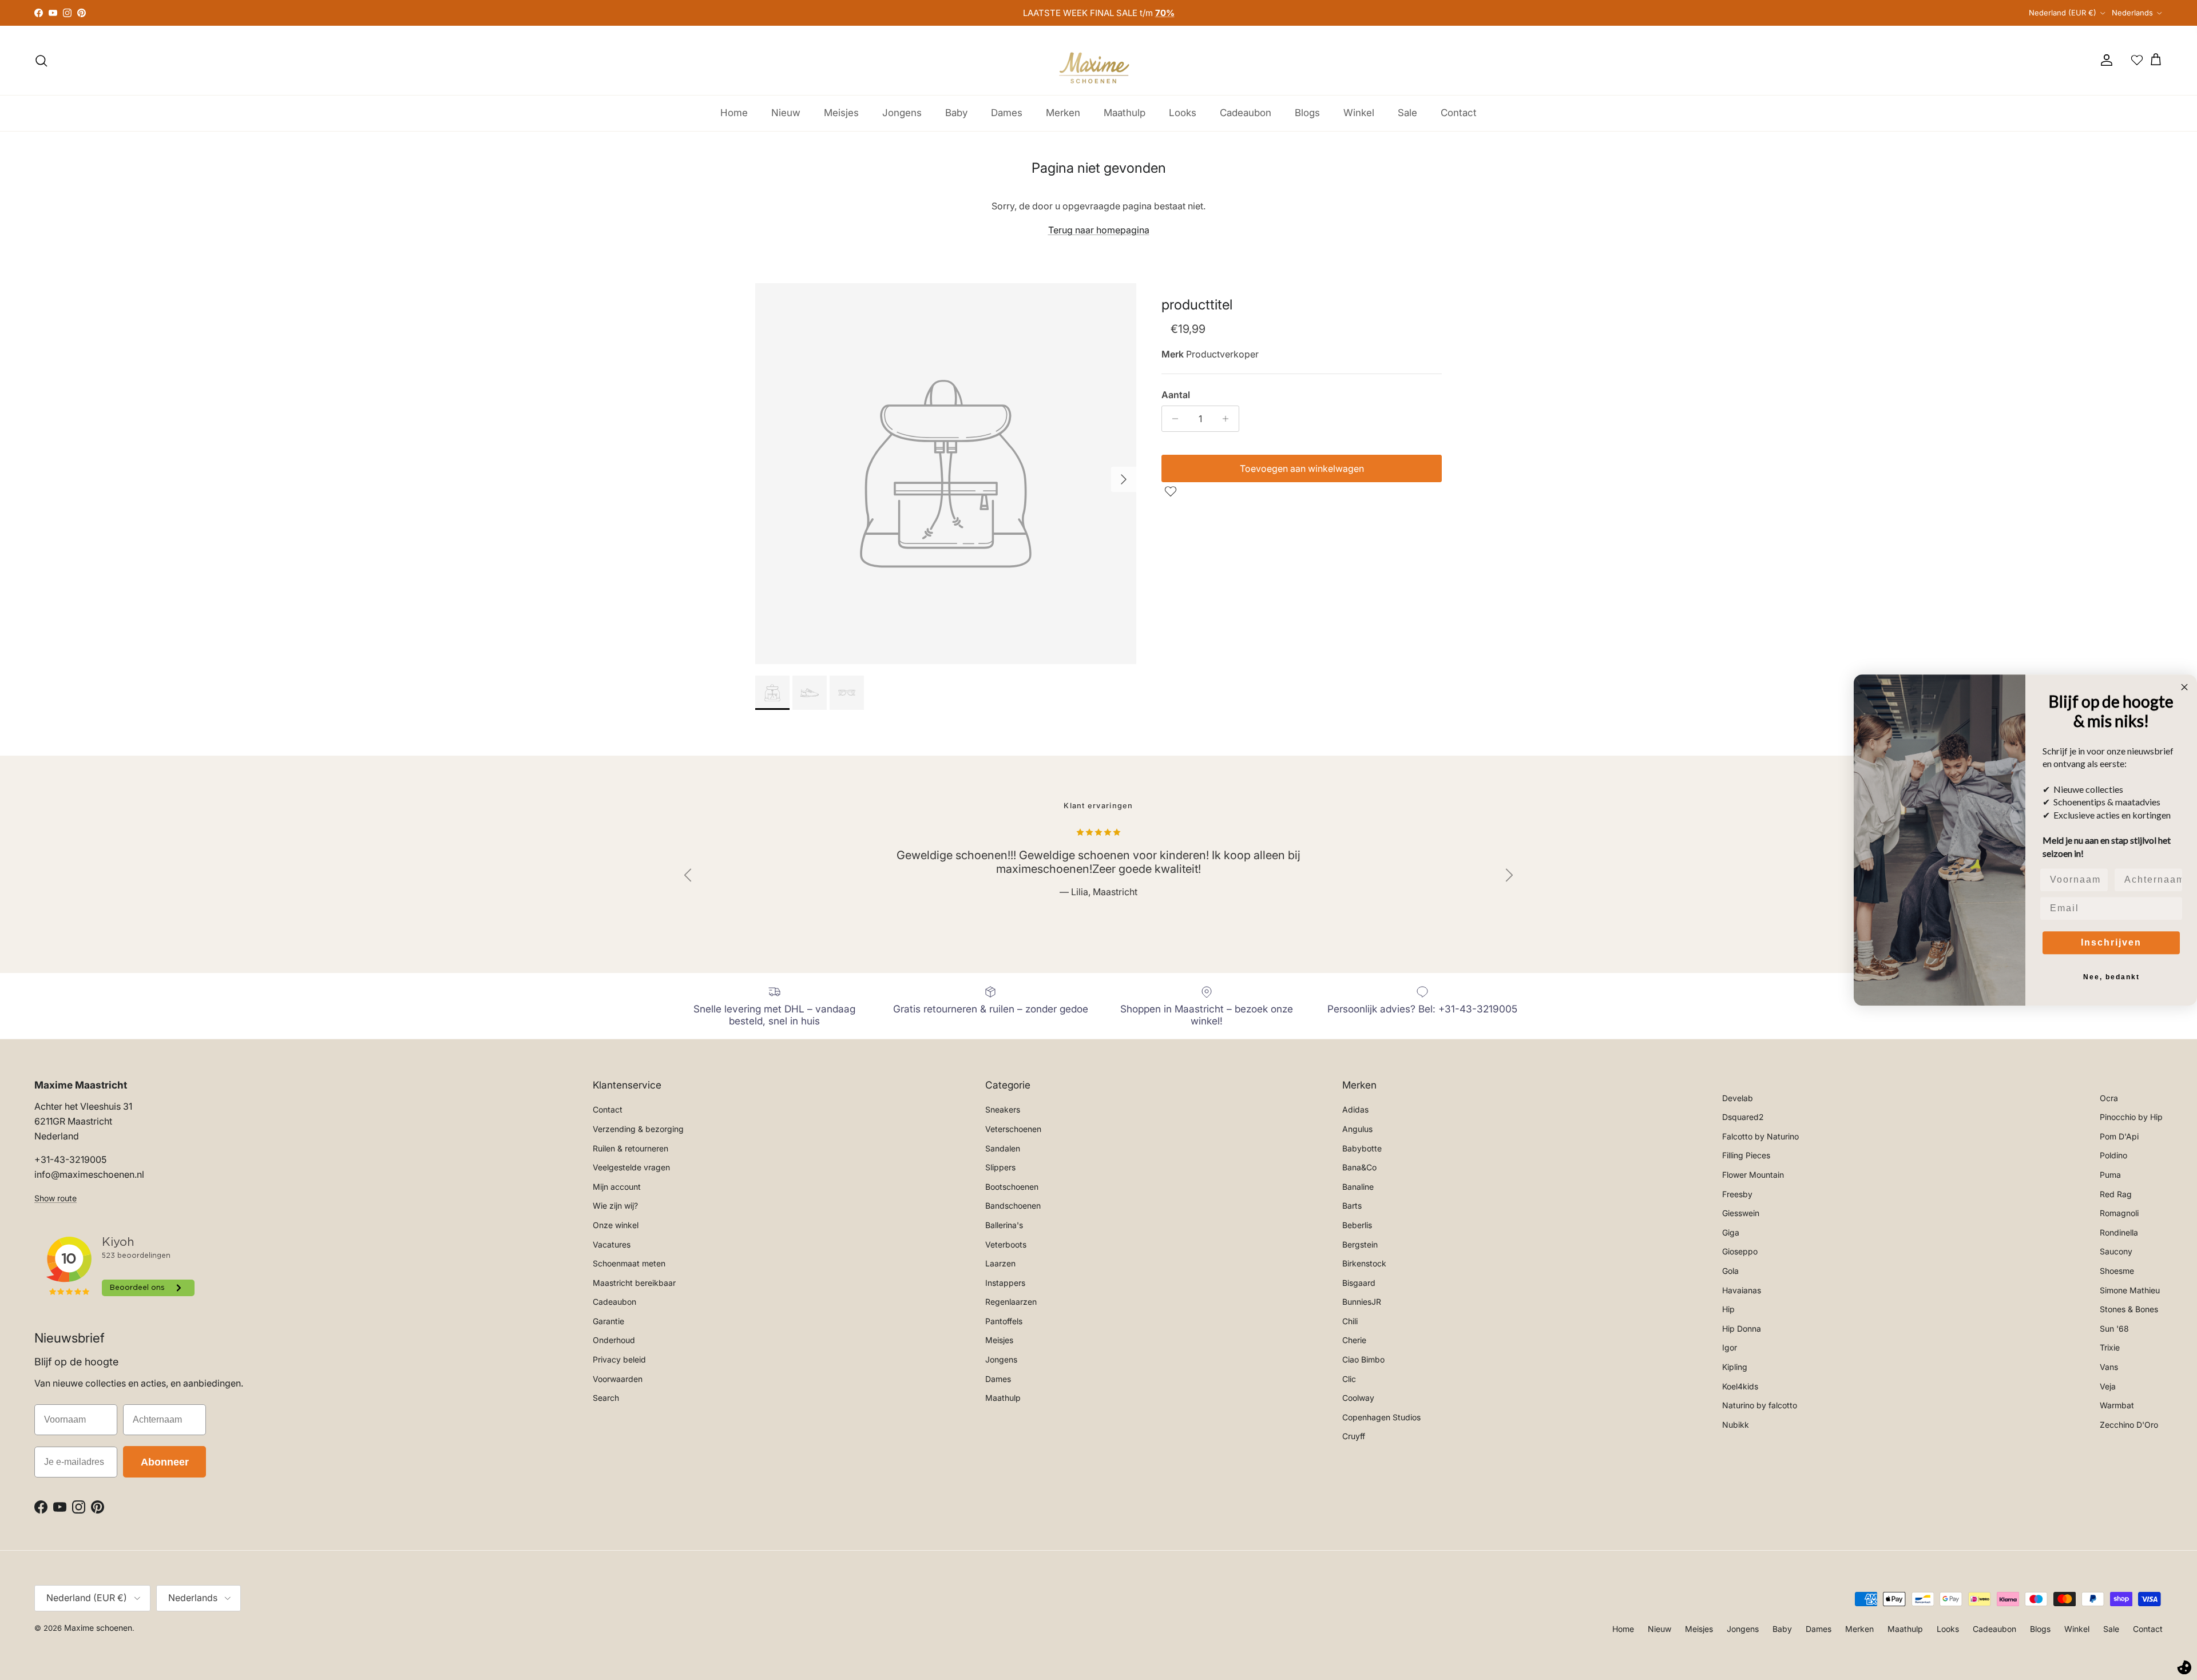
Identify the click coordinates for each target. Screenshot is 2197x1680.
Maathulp (1125, 113)
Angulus (1357, 1129)
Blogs (1307, 113)
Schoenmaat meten (629, 1263)
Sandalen (1003, 1148)
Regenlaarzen (1011, 1302)
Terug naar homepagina (1099, 230)
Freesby (1737, 1194)
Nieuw (786, 113)
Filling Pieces (1746, 1155)
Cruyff (1354, 1436)
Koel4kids (1740, 1386)
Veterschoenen (1013, 1129)
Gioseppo (1740, 1251)
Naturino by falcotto (1760, 1405)
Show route (55, 1198)
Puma (2110, 1175)
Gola (1730, 1271)
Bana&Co (1359, 1167)
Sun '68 (2114, 1328)
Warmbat (2117, 1405)
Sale (1407, 113)
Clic (1349, 1379)
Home (734, 113)
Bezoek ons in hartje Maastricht (1099, 13)
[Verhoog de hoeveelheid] (1229, 419)
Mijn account (617, 1187)
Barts (1352, 1206)
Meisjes (841, 113)
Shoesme (2117, 1271)
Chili (1350, 1321)
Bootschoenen (1012, 1187)
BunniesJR (1362, 1302)
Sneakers (1003, 1109)
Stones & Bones (2129, 1309)
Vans (2109, 1367)
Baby (956, 113)
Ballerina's (1004, 1225)
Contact (1459, 113)
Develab (1738, 1098)
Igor (1730, 1347)
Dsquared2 (1743, 1117)
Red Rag (2116, 1194)
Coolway (1358, 1398)
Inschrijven (2111, 942)
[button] (1172, 491)
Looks (1183, 113)
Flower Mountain (1753, 1175)
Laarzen (1000, 1263)
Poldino (2113, 1155)
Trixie (2110, 1347)
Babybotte (1362, 1148)
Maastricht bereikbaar (634, 1283)
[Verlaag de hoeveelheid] (1172, 419)
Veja (2108, 1386)
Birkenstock (1364, 1263)
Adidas (1355, 1109)
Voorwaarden (618, 1379)
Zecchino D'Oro (2129, 1425)
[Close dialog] (2184, 687)
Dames (1007, 113)
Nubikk (1736, 1425)
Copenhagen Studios (1381, 1417)
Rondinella (2119, 1232)
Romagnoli (2119, 1213)
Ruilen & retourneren (630, 1148)
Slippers (1000, 1167)
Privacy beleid (619, 1359)
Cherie (1354, 1340)
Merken (1063, 113)
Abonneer (165, 1462)
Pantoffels (1004, 1321)
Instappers (1005, 1283)
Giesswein (1741, 1213)
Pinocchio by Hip (2131, 1117)
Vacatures (612, 1244)
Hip (1728, 1309)
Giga (1731, 1232)
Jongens (902, 113)
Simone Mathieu (2130, 1290)
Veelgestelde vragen (631, 1167)
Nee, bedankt (2111, 977)
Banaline (1358, 1187)
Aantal (1176, 395)
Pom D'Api (2119, 1136)
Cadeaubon (1246, 113)
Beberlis (1357, 1225)
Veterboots (1006, 1244)
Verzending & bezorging (638, 1129)
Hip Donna (1742, 1328)
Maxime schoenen (98, 1628)
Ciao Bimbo (1363, 1359)
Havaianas (1742, 1290)
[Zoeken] (41, 61)
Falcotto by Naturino (1760, 1136)
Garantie (608, 1321)
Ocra (2109, 1098)
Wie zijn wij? (615, 1206)
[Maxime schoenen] (1098, 60)
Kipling (1735, 1367)
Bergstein (1360, 1244)
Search (606, 1398)
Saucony (2116, 1251)
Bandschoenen (1013, 1206)
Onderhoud (614, 1340)
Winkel (1359, 113)
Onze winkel (616, 1225)
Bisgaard (1359, 1283)
